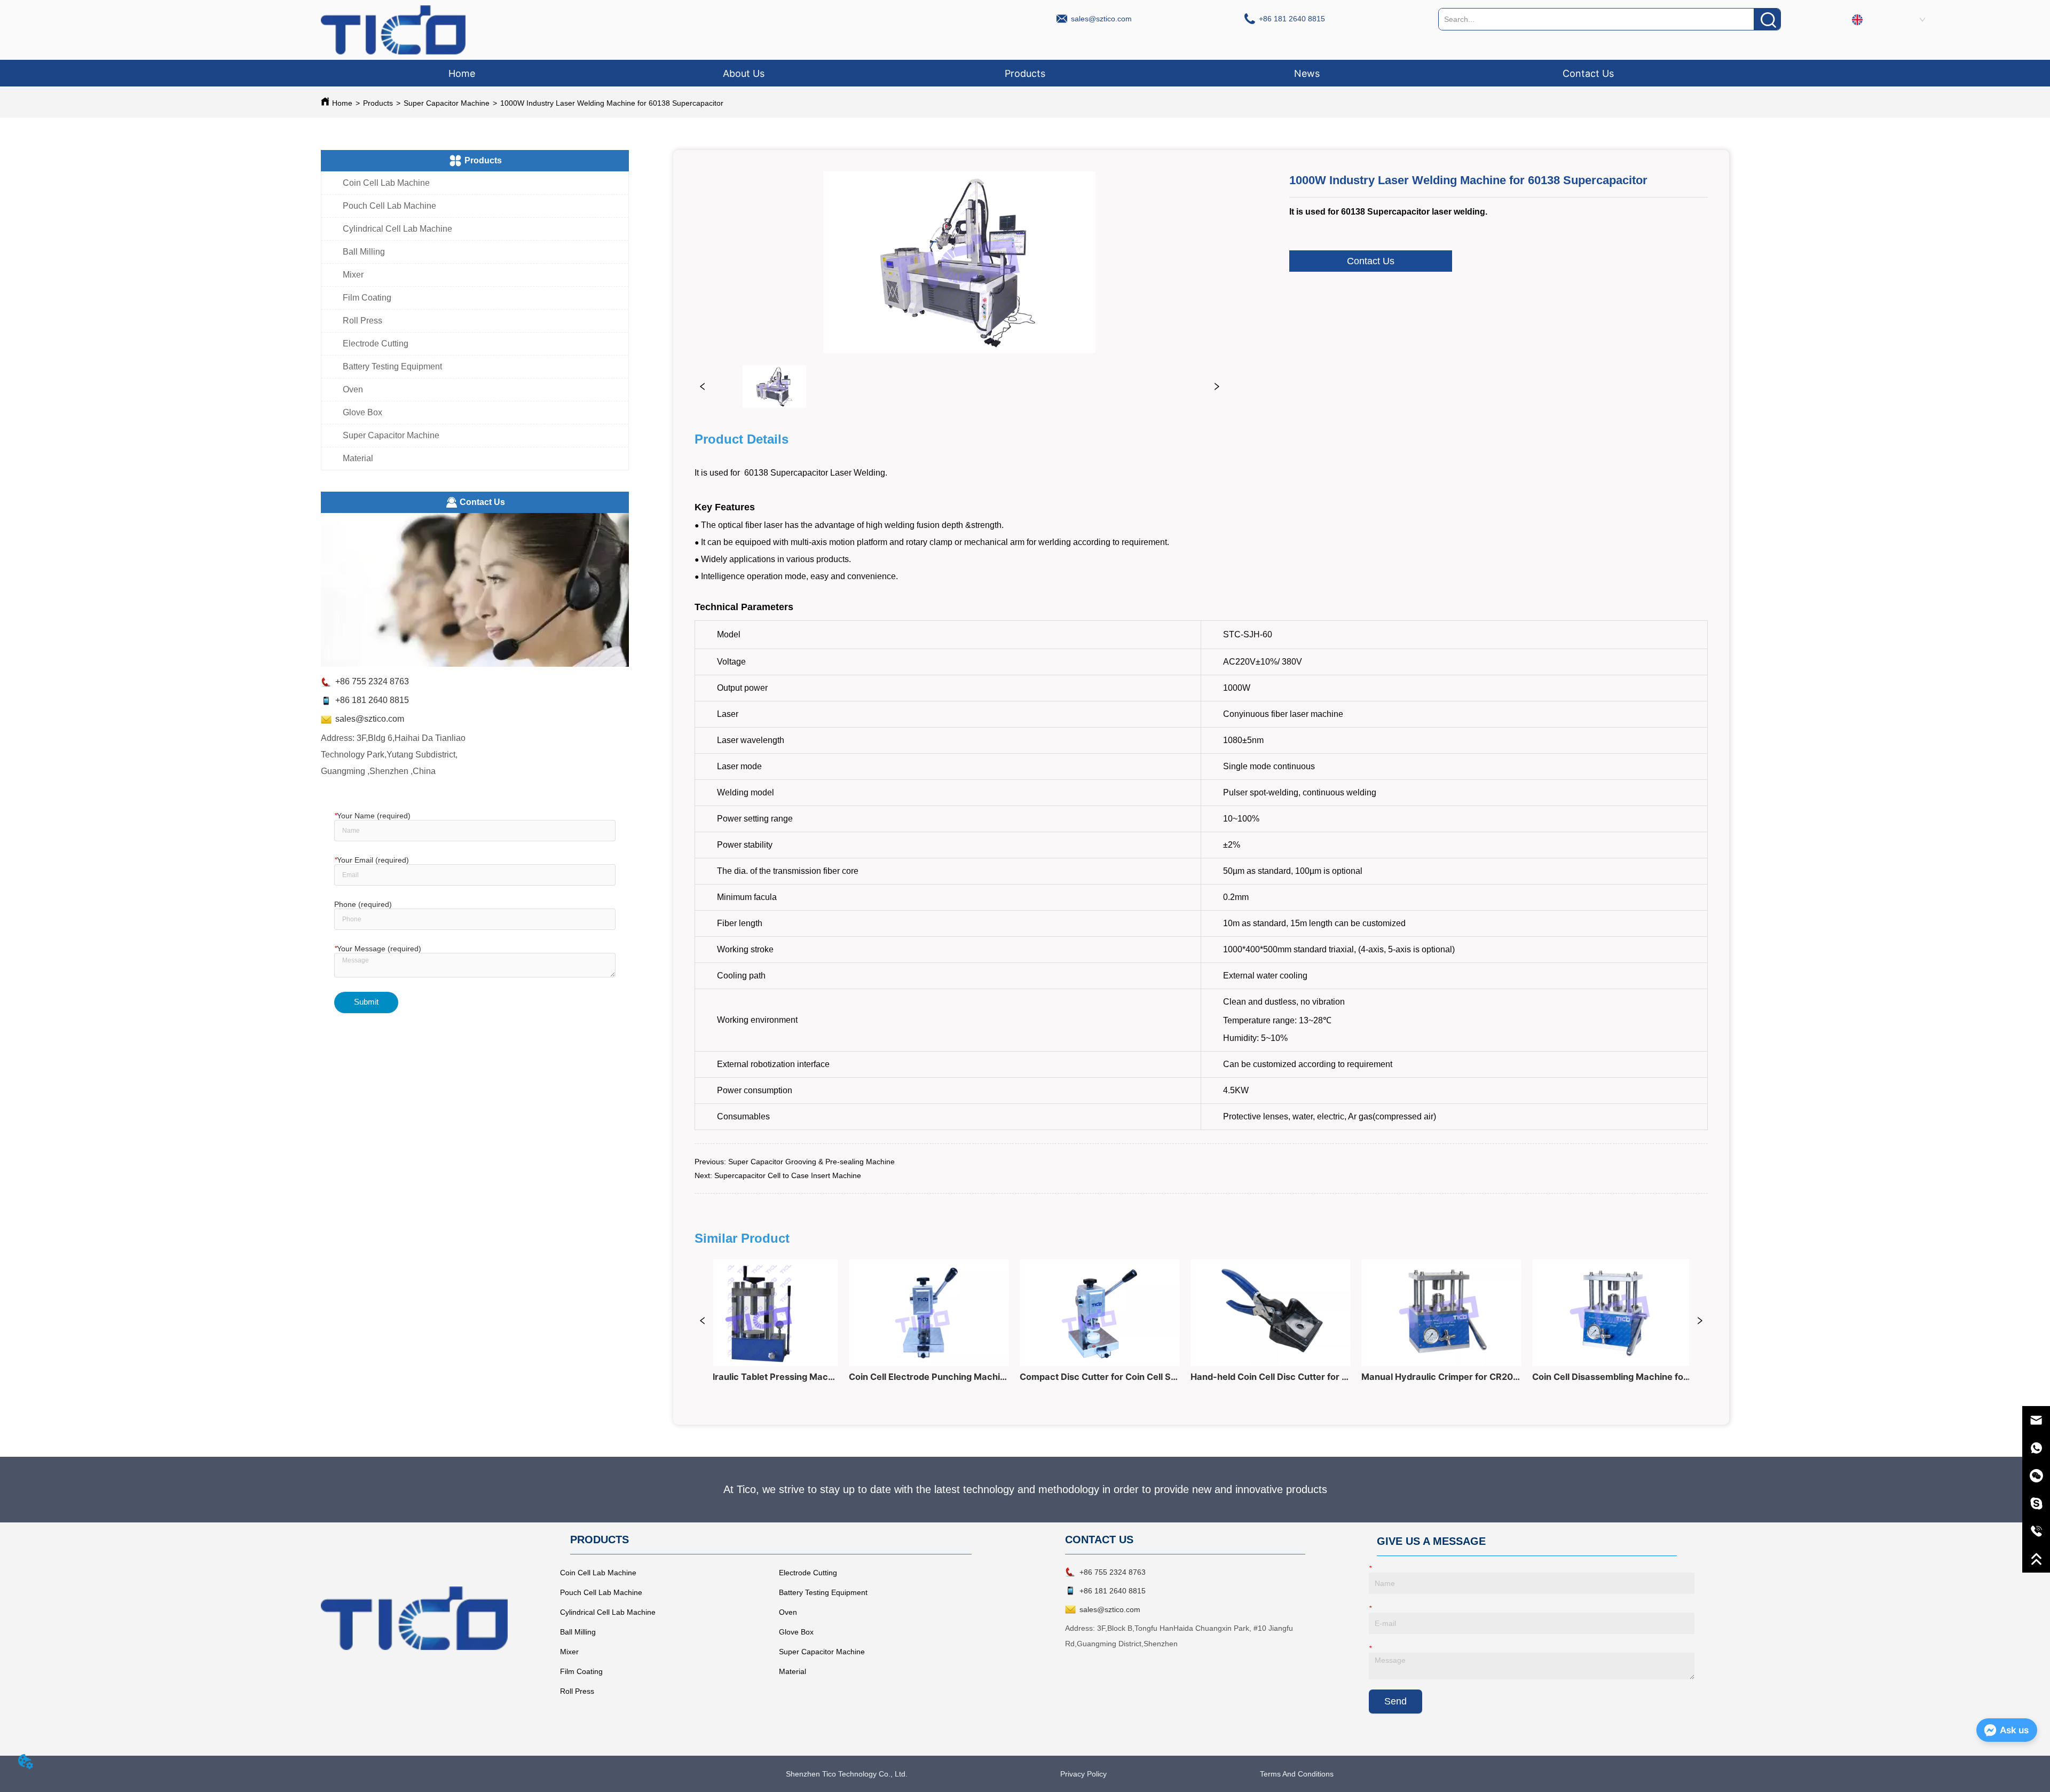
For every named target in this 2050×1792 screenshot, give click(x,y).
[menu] (1025, 73)
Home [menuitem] (462, 73)
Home (342, 103)
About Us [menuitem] (744, 73)
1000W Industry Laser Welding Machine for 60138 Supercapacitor (612, 103)
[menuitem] (1025, 73)
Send (1395, 1701)
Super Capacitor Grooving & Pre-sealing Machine (811, 1162)
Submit (366, 1002)
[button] (1025, 73)
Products (378, 103)
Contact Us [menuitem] (1588, 73)
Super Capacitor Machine (447, 103)
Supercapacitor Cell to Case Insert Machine (788, 1175)
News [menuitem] (1307, 73)
